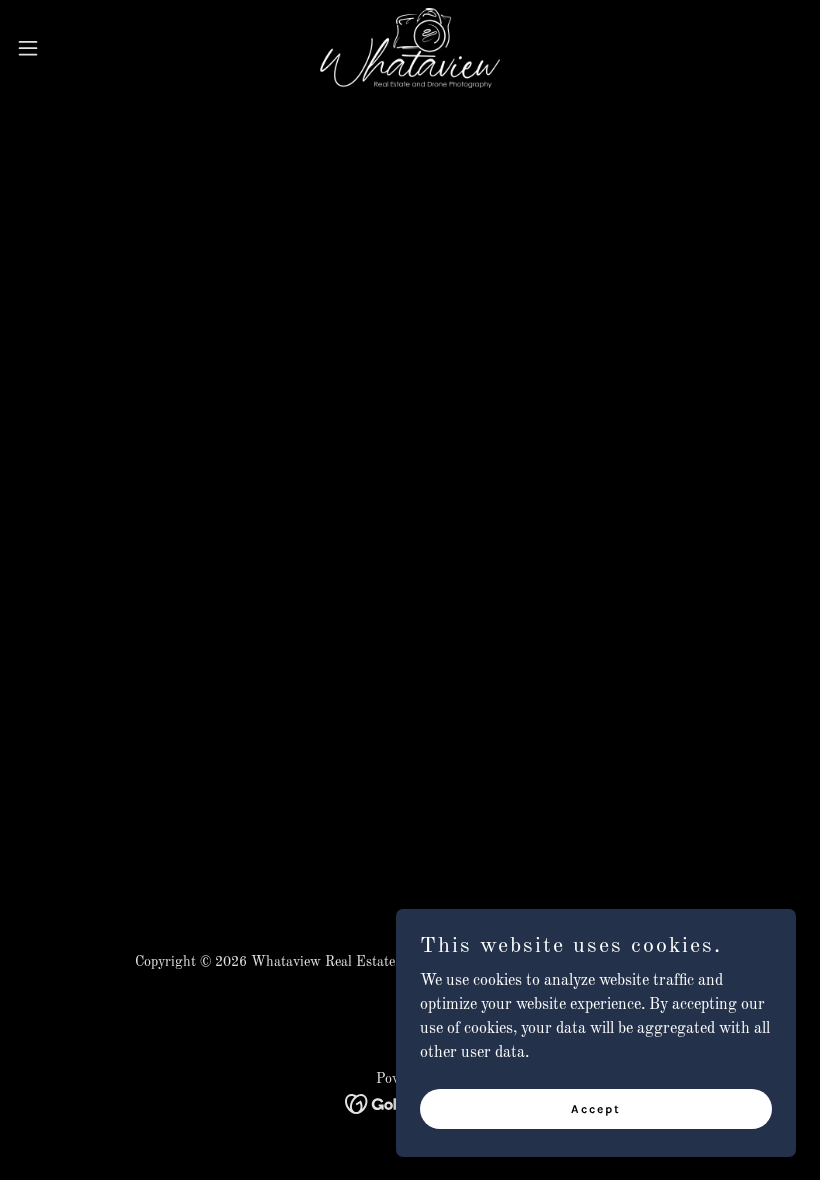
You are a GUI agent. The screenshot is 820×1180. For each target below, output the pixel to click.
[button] (68, 48)
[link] (410, 48)
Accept (596, 1108)
